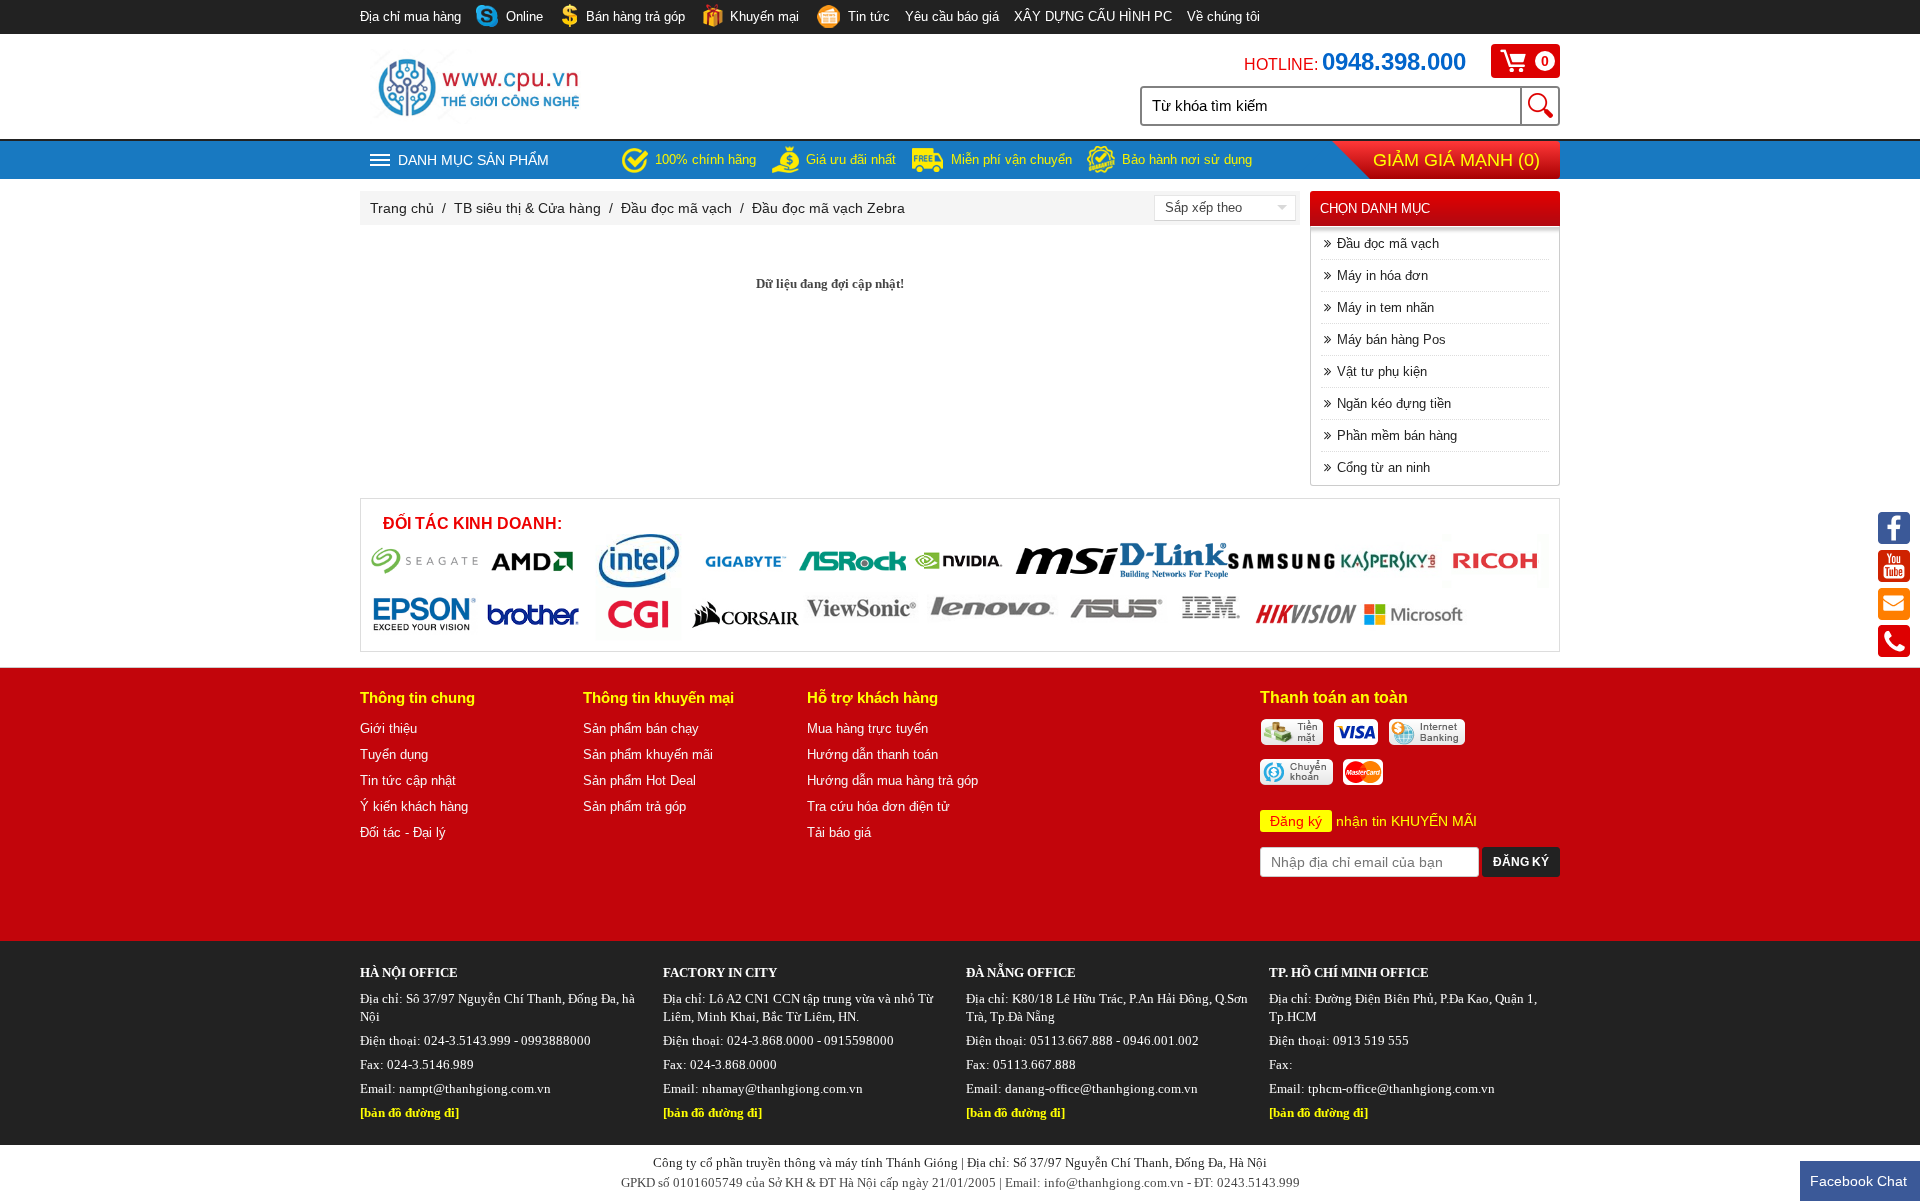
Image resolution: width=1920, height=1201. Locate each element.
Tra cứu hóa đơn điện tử (878, 806)
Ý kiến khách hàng (414, 806)
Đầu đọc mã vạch (676, 208)
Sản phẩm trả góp (634, 806)
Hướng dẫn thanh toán (872, 754)
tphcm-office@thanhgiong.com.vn (1401, 1088)
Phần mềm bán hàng (1397, 435)
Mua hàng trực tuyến (867, 728)
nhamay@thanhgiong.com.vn (782, 1088)
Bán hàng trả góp (635, 16)
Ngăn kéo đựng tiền (1394, 403)
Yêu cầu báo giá (952, 16)
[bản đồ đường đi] (409, 1112)
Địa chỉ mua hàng (410, 16)
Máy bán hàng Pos (1391, 339)
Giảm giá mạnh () (1456, 160)
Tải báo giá (839, 832)
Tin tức (869, 16)
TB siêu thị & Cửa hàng (527, 208)
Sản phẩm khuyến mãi (648, 754)
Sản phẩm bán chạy (641, 728)
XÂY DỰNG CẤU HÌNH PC (1093, 16)
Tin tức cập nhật (408, 780)
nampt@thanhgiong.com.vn (475, 1088)
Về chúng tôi (1223, 16)
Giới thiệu (388, 728)
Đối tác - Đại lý (403, 832)
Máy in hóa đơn (1382, 275)
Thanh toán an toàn (1334, 697)
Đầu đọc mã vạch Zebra (828, 208)
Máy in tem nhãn (1385, 307)
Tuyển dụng (394, 754)
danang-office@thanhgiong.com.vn (1101, 1088)
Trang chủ (402, 208)
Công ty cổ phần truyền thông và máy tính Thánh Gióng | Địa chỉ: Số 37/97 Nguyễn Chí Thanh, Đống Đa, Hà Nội (960, 1162)
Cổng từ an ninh (1383, 467)
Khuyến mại (764, 16)
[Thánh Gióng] (478, 119)
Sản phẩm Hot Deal (639, 780)
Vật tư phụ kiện (1382, 371)
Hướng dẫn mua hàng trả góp (892, 780)
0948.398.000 (1394, 61)
